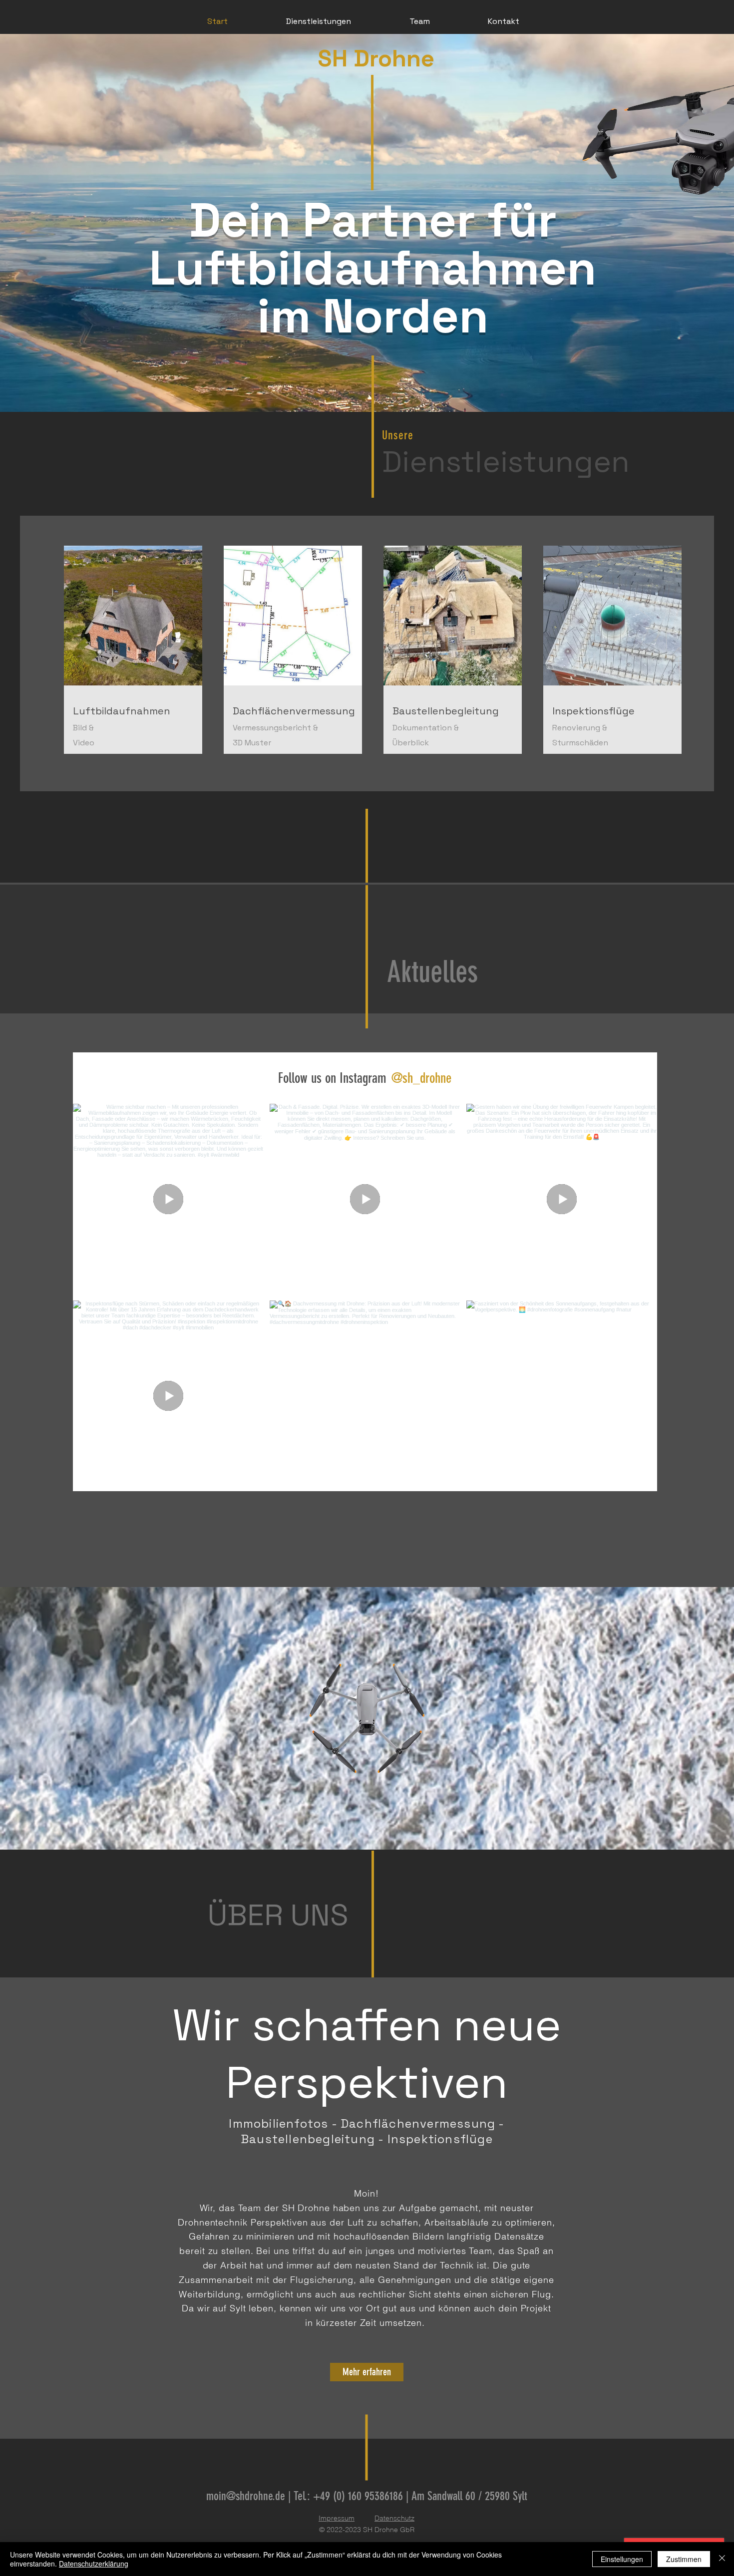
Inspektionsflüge (593, 711)
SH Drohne (376, 58)
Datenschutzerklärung (94, 2564)
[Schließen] (722, 2559)
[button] (318, 21)
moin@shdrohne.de (246, 2496)
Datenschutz (394, 2518)
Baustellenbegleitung (446, 711)
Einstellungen (622, 2559)
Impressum (337, 2518)
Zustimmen (684, 2559)
